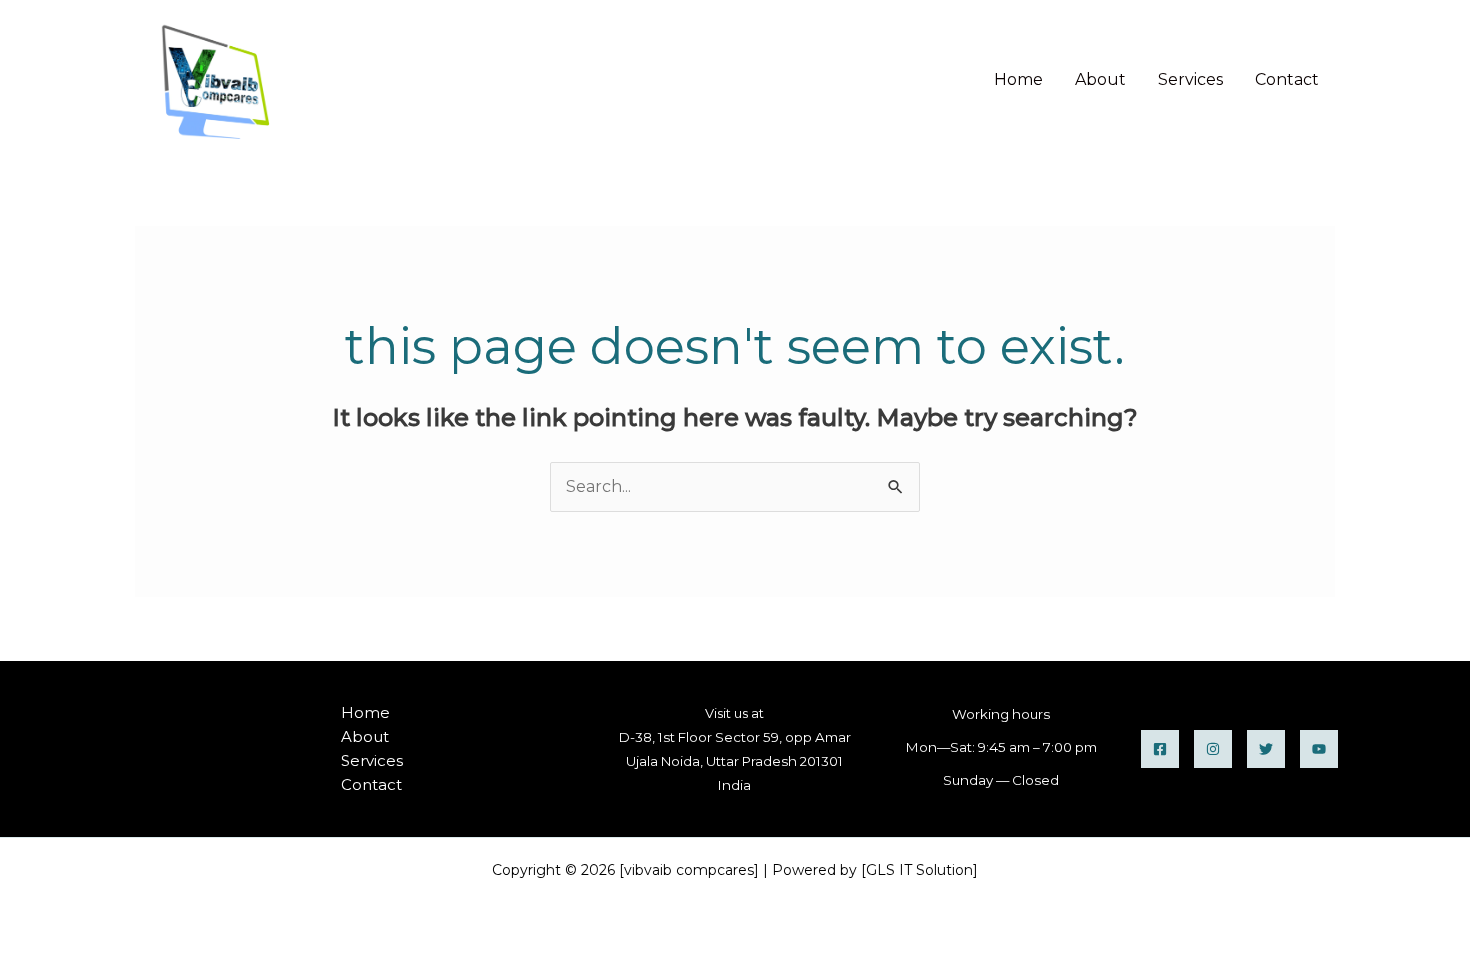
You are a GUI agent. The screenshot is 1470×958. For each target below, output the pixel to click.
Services (1190, 79)
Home (1018, 79)
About (1100, 79)
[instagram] (1213, 749)
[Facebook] (1160, 749)
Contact (1287, 79)
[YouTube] (1319, 749)
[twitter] (1266, 749)
